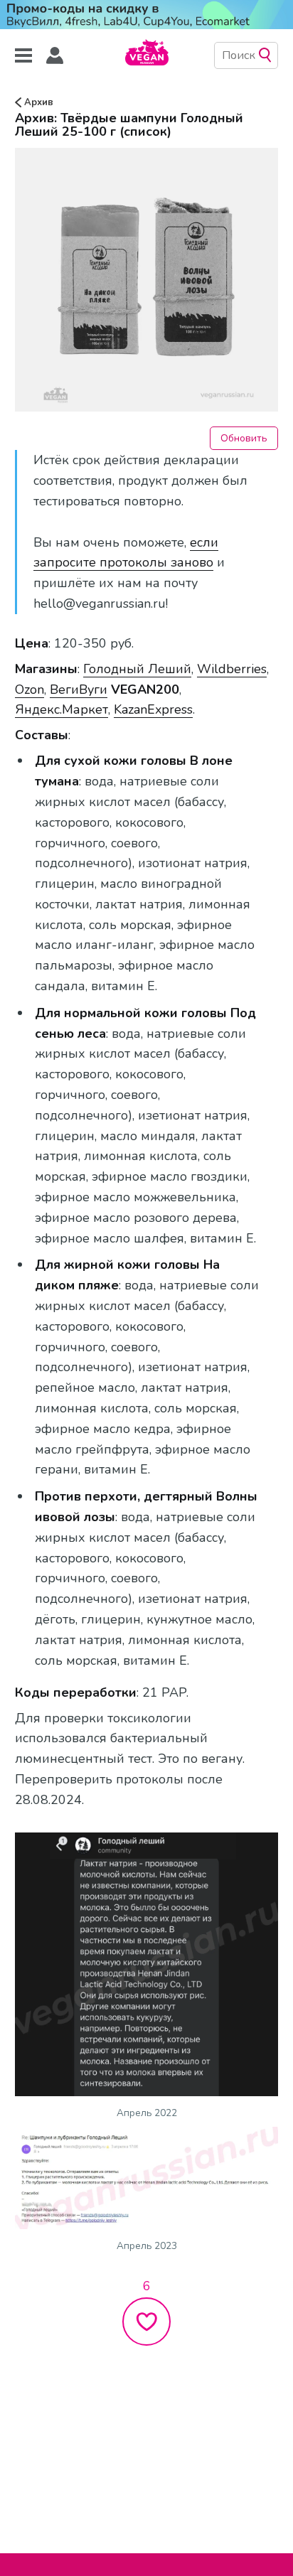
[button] (55, 56)
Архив (37, 102)
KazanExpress (153, 709)
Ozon (30, 689)
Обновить (244, 438)
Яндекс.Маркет (62, 709)
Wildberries (232, 669)
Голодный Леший (137, 669)
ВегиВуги (79, 689)
